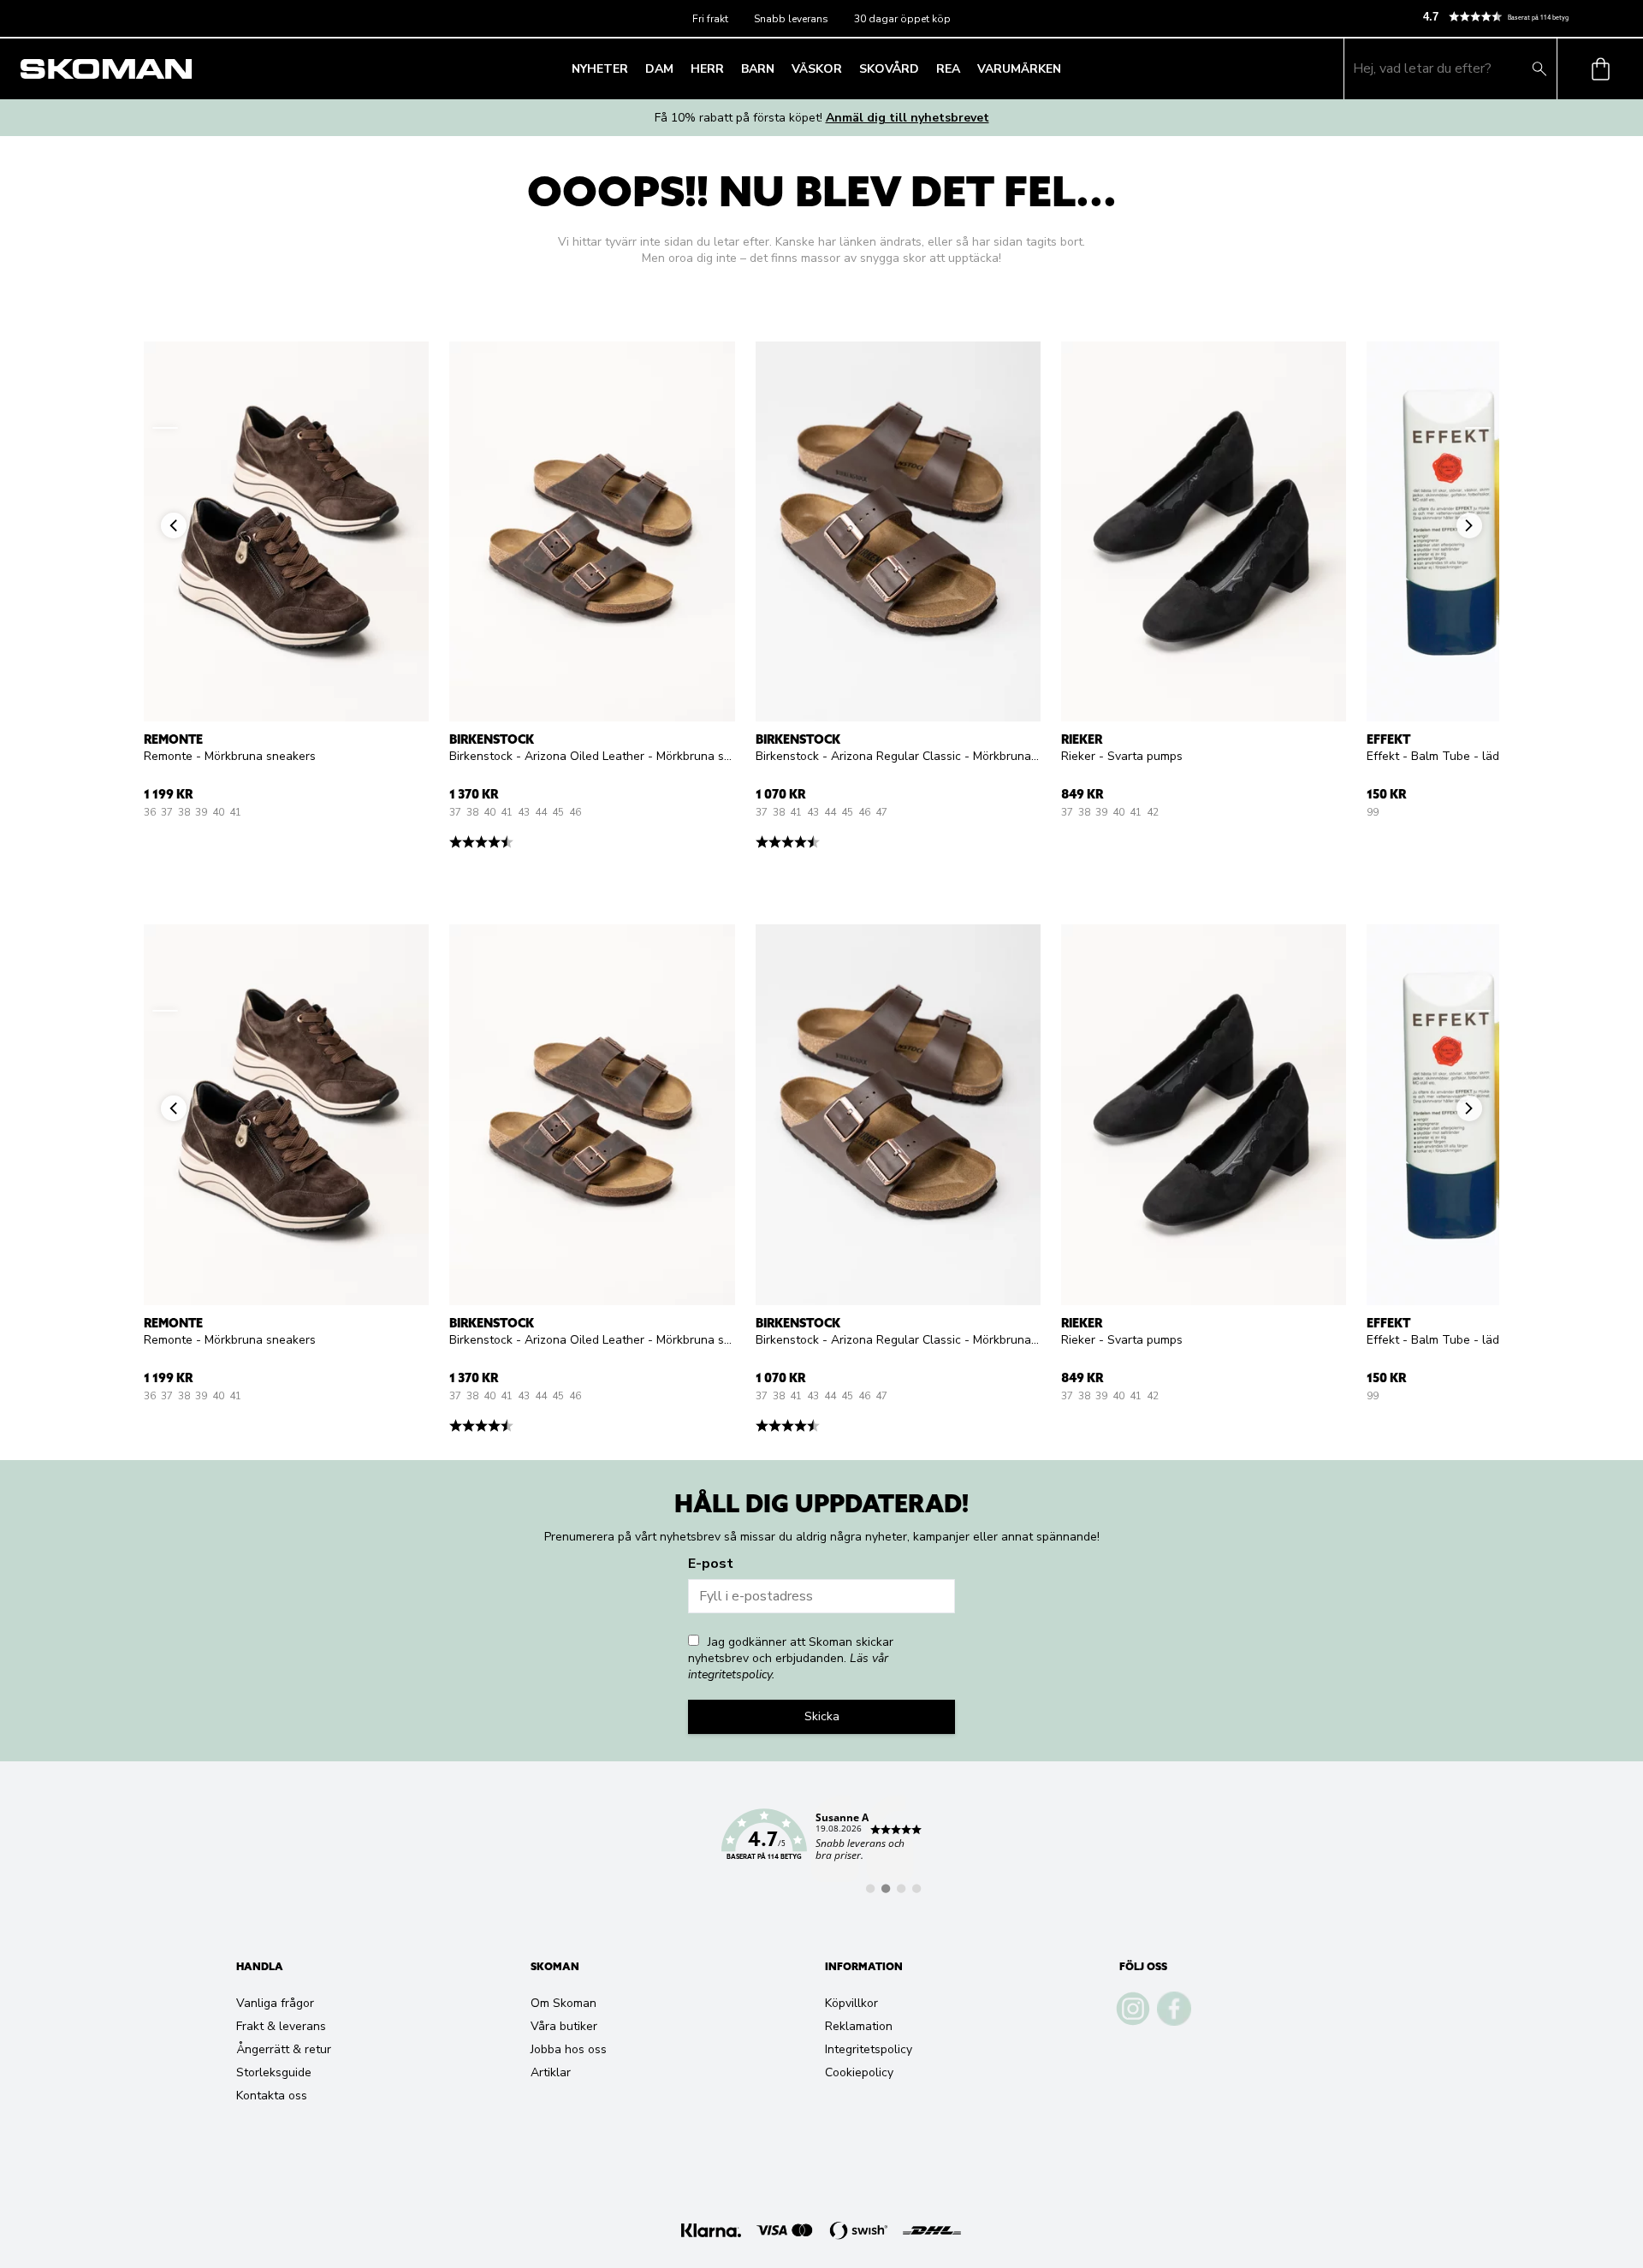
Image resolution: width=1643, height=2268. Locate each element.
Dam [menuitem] (659, 69)
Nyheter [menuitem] (600, 69)
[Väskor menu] (847, 68)
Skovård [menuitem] (889, 69)
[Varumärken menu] (1066, 68)
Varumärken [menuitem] (1019, 69)
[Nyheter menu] (633, 68)
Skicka (822, 1716)
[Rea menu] (965, 68)
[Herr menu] (729, 68)
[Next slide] (1478, 428)
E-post (711, 1564)
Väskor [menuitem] (817, 69)
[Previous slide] (165, 428)
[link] (821, 1844)
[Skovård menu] (924, 68)
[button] (1526, 17)
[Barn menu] (780, 68)
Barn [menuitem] (758, 69)
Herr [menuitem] (707, 69)
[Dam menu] (679, 68)
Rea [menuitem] (948, 69)
